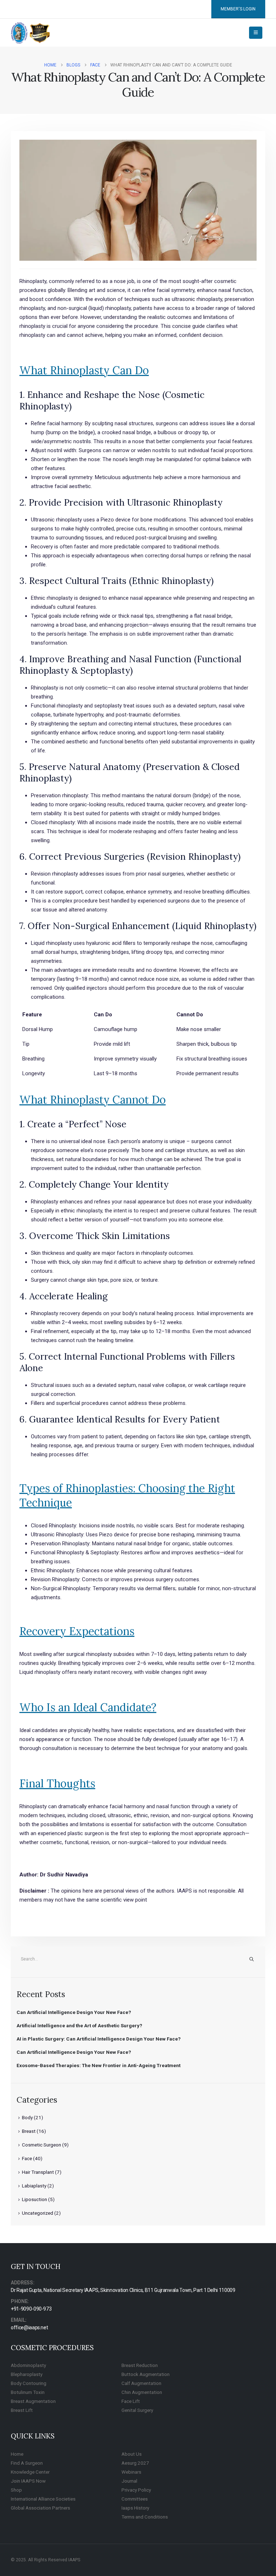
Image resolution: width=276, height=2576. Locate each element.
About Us (132, 2454)
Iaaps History (135, 2508)
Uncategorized (38, 2213)
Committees (135, 2499)
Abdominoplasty (28, 2365)
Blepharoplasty (27, 2374)
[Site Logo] (31, 33)
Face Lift (131, 2401)
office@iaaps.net (29, 2327)
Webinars (131, 2472)
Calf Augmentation (141, 2383)
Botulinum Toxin (28, 2392)
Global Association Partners (40, 2508)
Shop (16, 2490)
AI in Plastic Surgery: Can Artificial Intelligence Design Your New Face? (99, 2039)
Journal (129, 2481)
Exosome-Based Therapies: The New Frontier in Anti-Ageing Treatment (98, 2065)
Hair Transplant (38, 2172)
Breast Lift (22, 2410)
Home (17, 2454)
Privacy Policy (136, 2490)
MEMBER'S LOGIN (238, 9)
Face (27, 2158)
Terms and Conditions (145, 2517)
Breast (29, 2131)
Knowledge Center (30, 2472)
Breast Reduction (140, 2365)
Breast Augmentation (33, 2401)
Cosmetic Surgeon (42, 2145)
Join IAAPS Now (28, 2481)
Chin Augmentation (142, 2392)
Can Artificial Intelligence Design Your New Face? (74, 2012)
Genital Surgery (137, 2410)
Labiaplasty (34, 2186)
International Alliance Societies (43, 2499)
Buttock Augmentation (146, 2374)
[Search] (252, 1959)
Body (27, 2117)
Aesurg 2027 (135, 2463)
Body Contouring (29, 2383)
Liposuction (34, 2199)
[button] (256, 33)
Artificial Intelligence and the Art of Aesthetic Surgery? (79, 2025)
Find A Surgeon (27, 2463)
